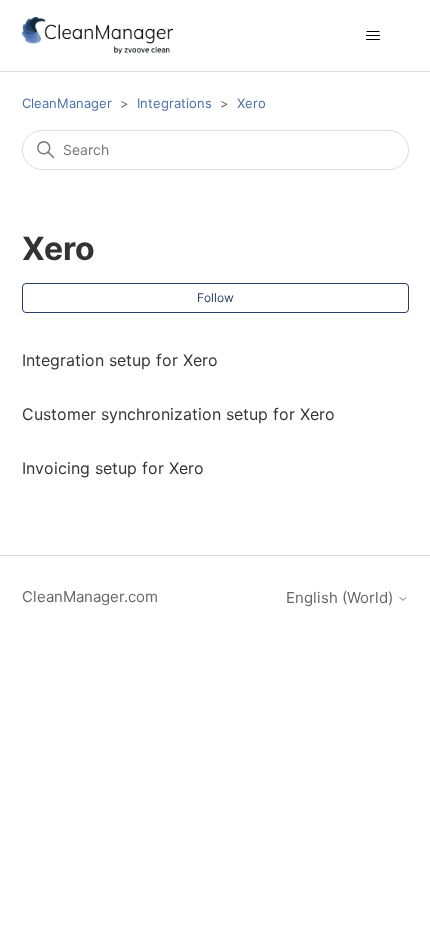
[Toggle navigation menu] (373, 36)
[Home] (98, 35)
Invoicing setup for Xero (113, 468)
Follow (215, 297)
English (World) (341, 597)
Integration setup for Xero (120, 360)
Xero (251, 103)
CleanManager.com (90, 596)
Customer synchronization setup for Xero (178, 414)
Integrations (174, 103)
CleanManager (67, 103)
